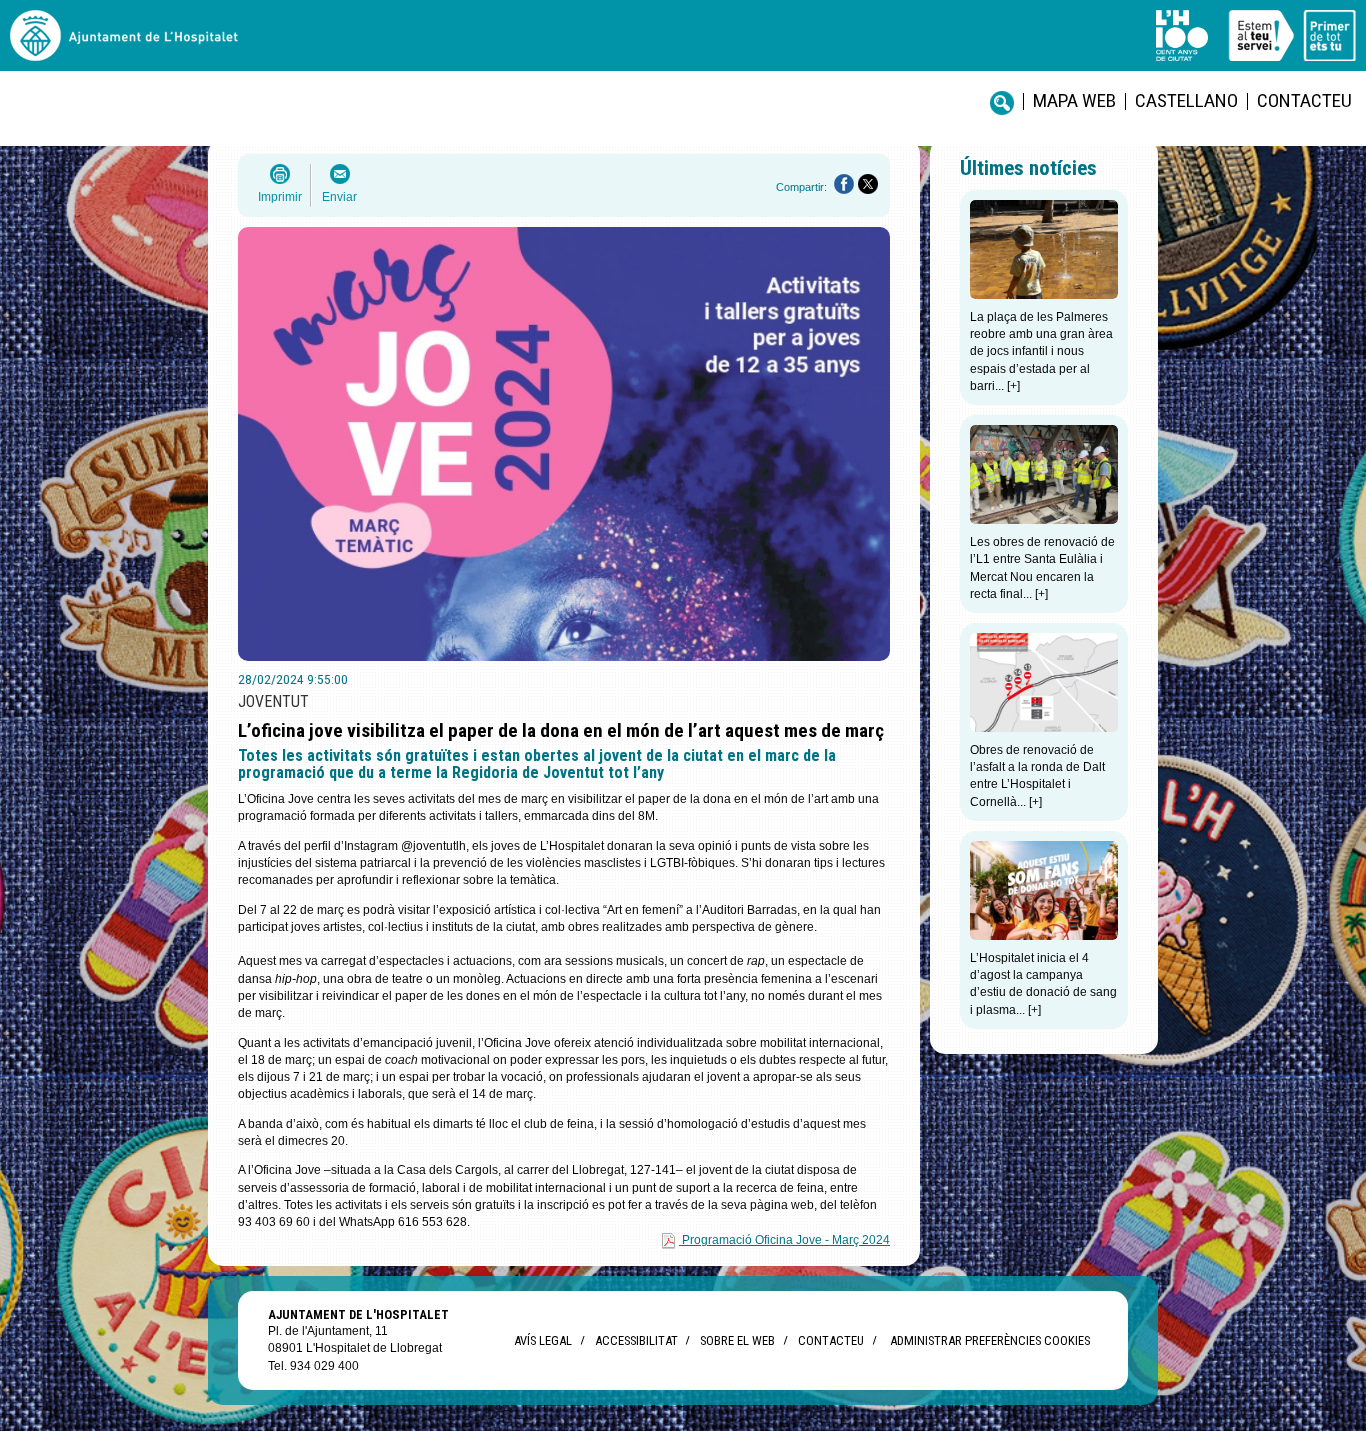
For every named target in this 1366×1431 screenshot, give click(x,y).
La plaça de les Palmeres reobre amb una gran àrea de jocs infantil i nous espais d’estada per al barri (1041, 351)
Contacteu (1304, 100)
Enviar (339, 197)
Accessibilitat (636, 1340)
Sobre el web (737, 1340)
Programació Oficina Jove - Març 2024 (786, 1240)
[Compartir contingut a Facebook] (844, 184)
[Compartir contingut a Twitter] (868, 184)
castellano (1186, 100)
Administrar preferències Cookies (990, 1340)
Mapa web (1074, 100)
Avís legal (543, 1340)
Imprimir (280, 197)
